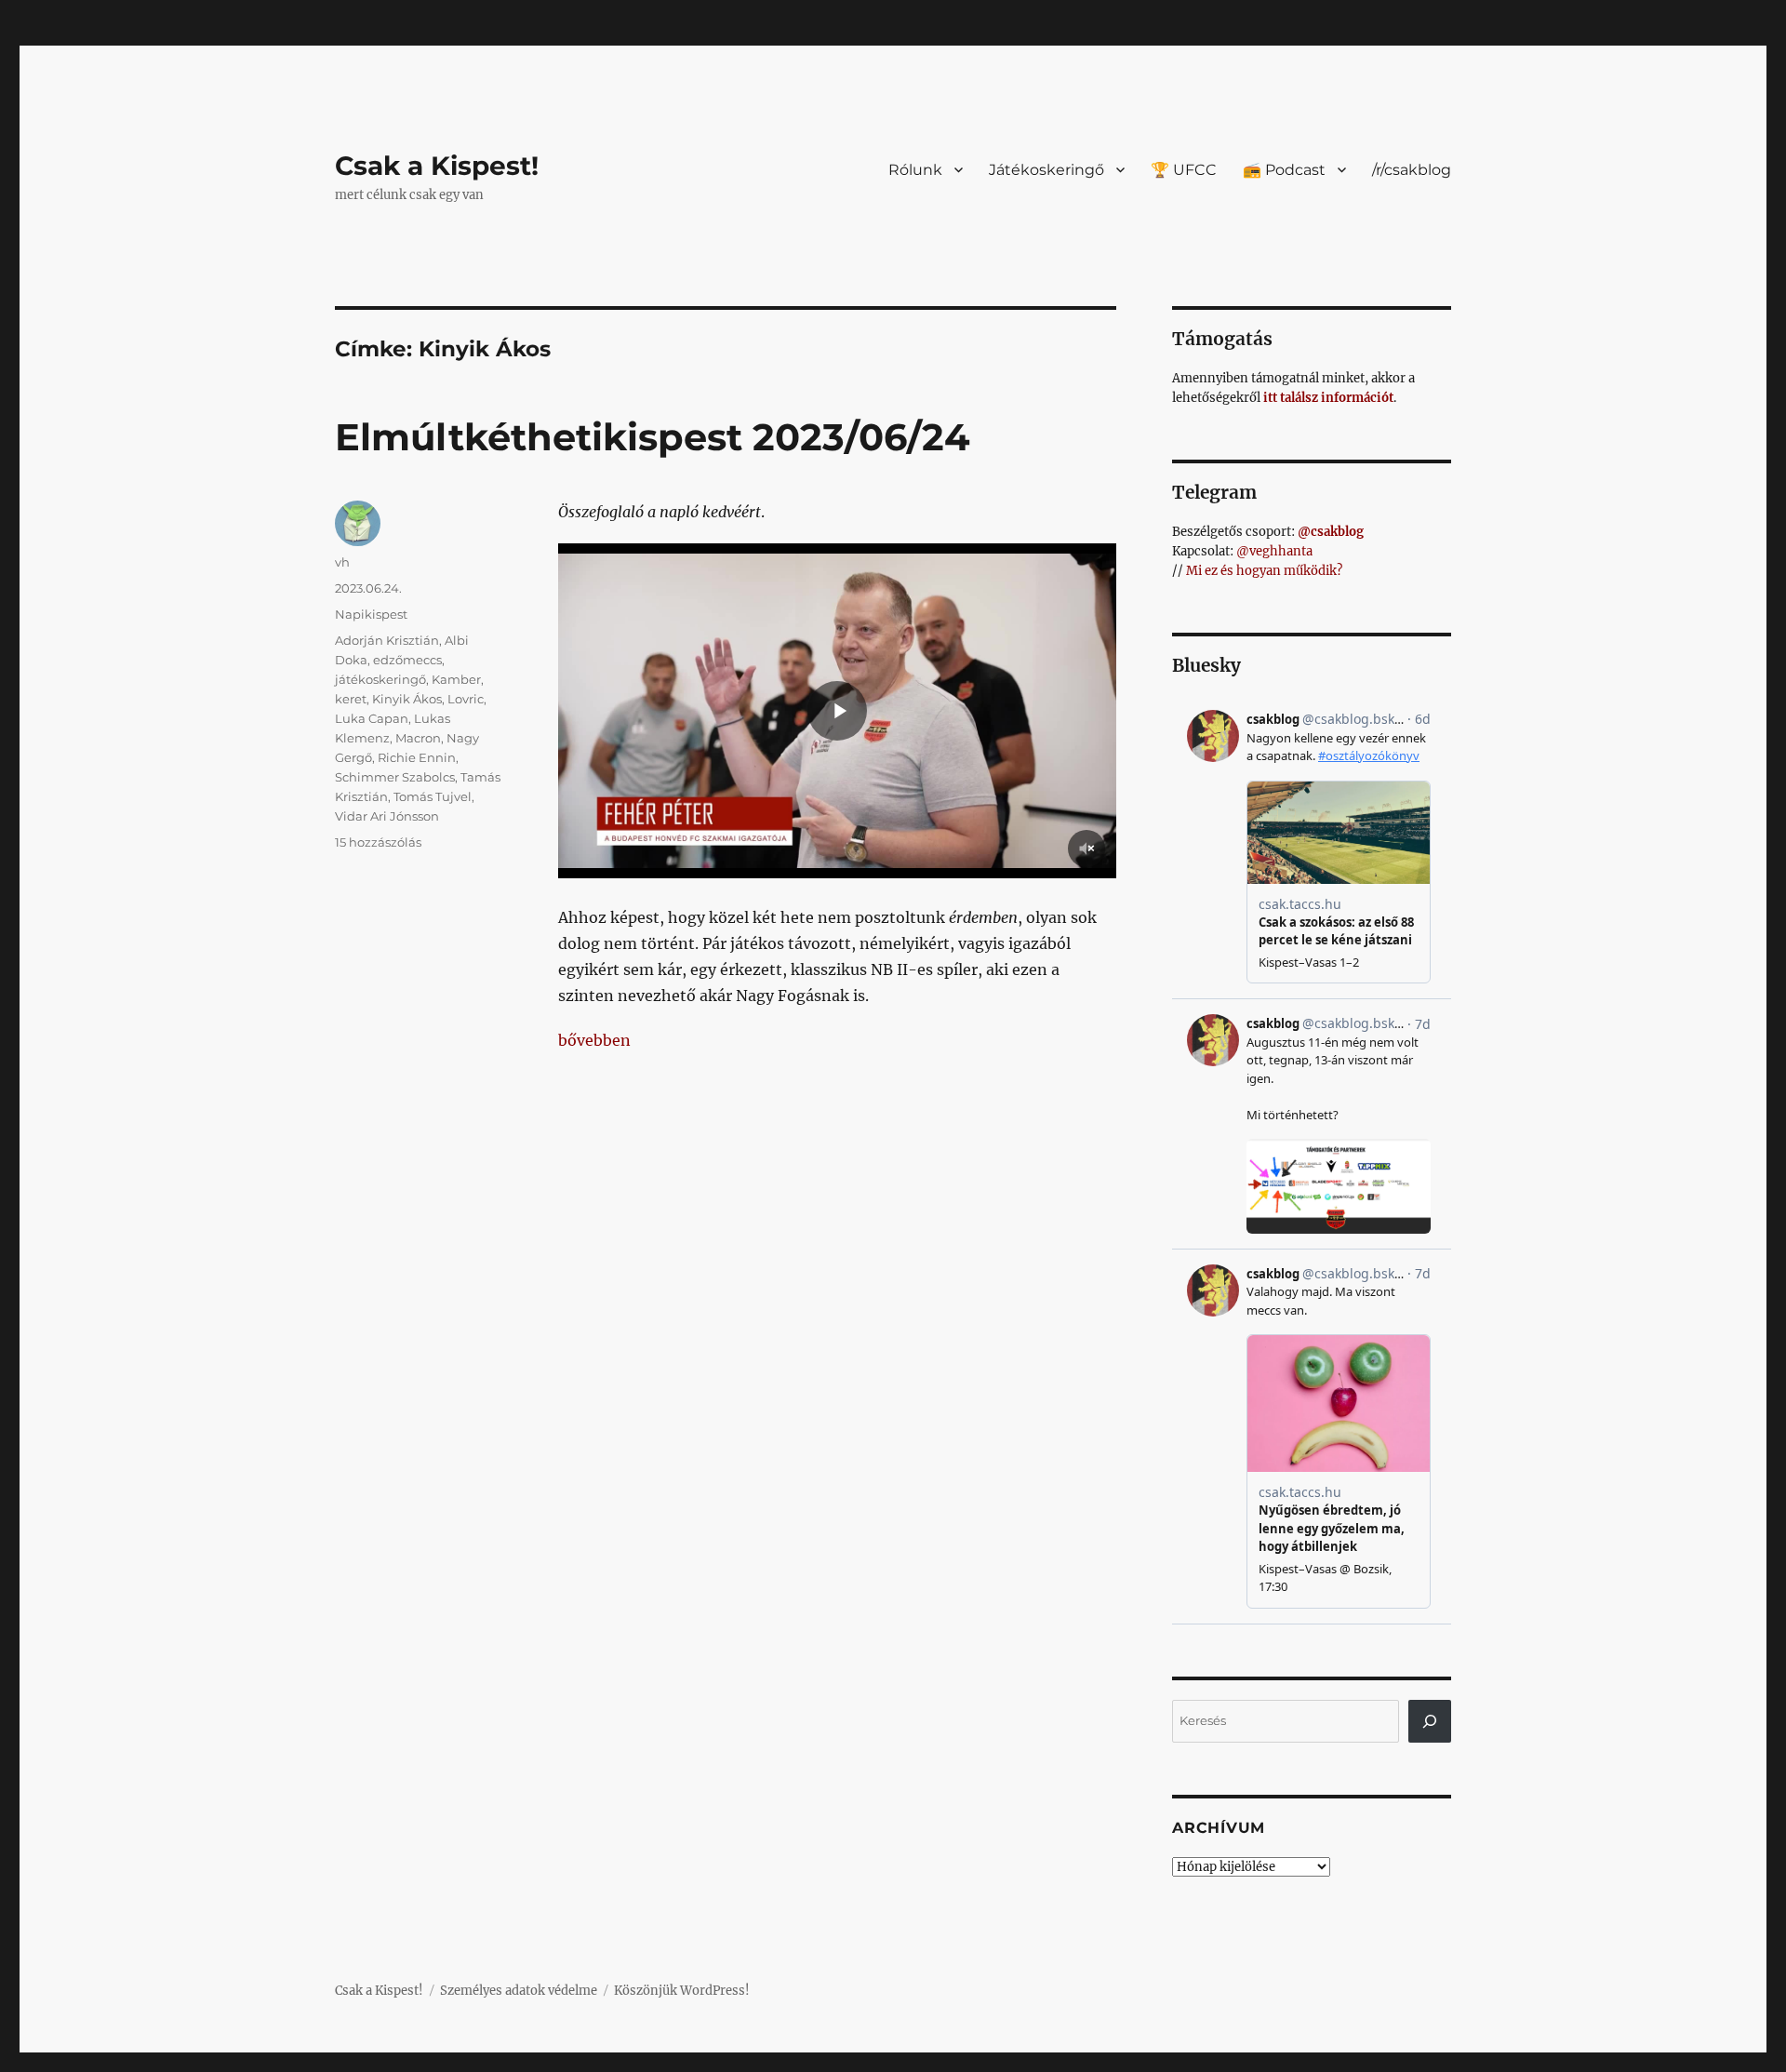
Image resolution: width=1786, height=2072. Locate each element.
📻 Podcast (1284, 170)
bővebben (594, 1040)
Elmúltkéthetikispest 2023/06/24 (653, 437)
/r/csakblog (1412, 170)
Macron (418, 738)
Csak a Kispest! (437, 166)
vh (342, 562)
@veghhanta (1274, 551)
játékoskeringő (380, 679)
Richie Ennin (417, 757)
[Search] (1430, 1721)
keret (351, 699)
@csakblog (1331, 532)
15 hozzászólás (378, 842)
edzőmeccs (407, 660)
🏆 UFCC (1184, 170)
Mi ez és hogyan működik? (1264, 571)
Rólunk (915, 170)
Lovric (466, 699)
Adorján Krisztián (387, 640)
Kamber (456, 679)
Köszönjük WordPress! (682, 1991)
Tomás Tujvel (433, 796)
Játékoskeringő (1046, 170)
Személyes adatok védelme (519, 1991)
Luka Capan (372, 718)
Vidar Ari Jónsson (387, 816)
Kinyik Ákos (407, 699)
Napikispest (371, 614)
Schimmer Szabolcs (395, 777)
